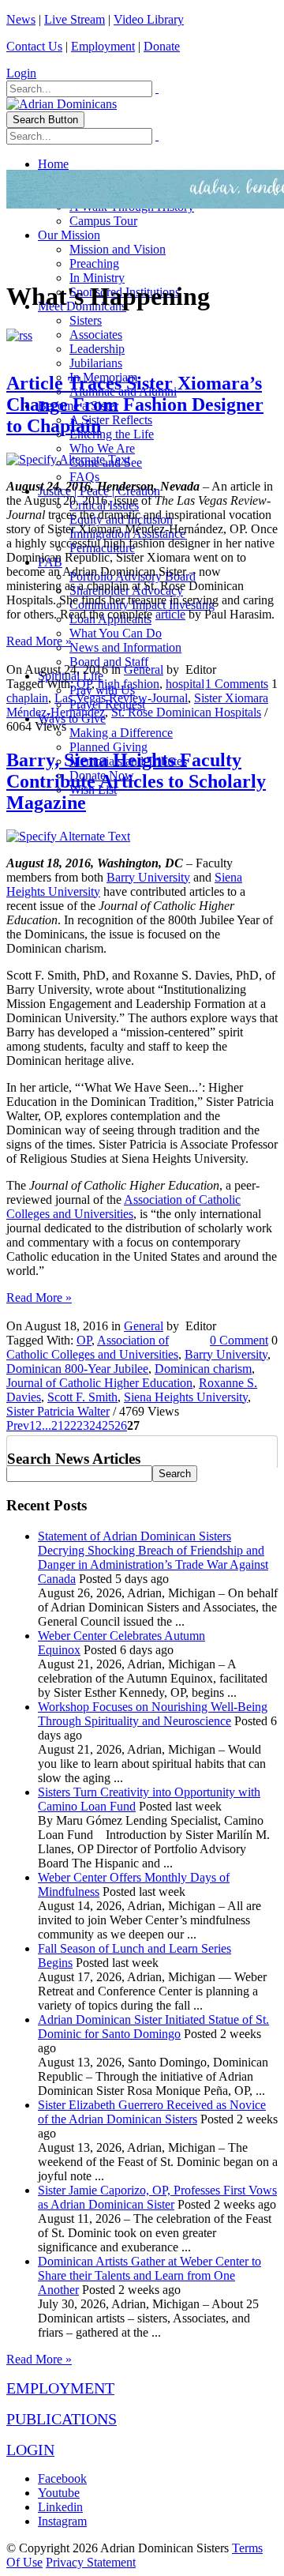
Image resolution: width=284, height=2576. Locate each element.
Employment (103, 46)
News (21, 19)
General (144, 669)
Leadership (97, 349)
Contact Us (34, 46)
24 (95, 1425)
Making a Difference (121, 733)
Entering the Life (112, 434)
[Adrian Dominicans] (62, 104)
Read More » (39, 641)
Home (53, 164)
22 (70, 1425)
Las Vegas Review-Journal (121, 698)
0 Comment (239, 1340)
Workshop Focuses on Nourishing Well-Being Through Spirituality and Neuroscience (153, 1714)
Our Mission (69, 235)
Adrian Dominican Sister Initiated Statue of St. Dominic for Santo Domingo (153, 2027)
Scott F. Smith (82, 1397)
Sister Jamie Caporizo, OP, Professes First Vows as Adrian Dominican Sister (157, 2197)
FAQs (84, 477)
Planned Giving (108, 747)
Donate (162, 46)
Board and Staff (109, 662)
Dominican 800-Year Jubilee (77, 1369)
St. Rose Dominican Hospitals (186, 712)
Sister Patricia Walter (58, 1411)
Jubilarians (96, 363)
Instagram (62, 2521)
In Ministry (97, 278)
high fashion (129, 684)
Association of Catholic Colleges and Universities (123, 1207)
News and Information (125, 647)
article (170, 614)
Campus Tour (103, 221)
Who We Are (102, 448)
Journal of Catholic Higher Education (99, 1383)
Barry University (148, 877)
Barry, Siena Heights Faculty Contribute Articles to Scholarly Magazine (136, 781)
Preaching (94, 263)
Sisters (86, 320)
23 (83, 1425)
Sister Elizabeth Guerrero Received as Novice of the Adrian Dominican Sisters (152, 2112)
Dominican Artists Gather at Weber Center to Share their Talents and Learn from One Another (149, 2275)
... (47, 1425)
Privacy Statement (91, 2562)
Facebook (62, 2478)
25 (108, 1425)
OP (84, 684)
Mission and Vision (118, 249)
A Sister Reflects (111, 420)
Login (21, 73)
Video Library (149, 19)
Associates (96, 335)
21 (58, 1425)
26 (121, 1425)
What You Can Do (116, 633)
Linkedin (60, 2507)
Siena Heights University (186, 1397)
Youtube (59, 2493)
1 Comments (237, 684)
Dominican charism (203, 1369)
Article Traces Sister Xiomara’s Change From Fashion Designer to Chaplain (135, 404)
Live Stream (75, 19)
